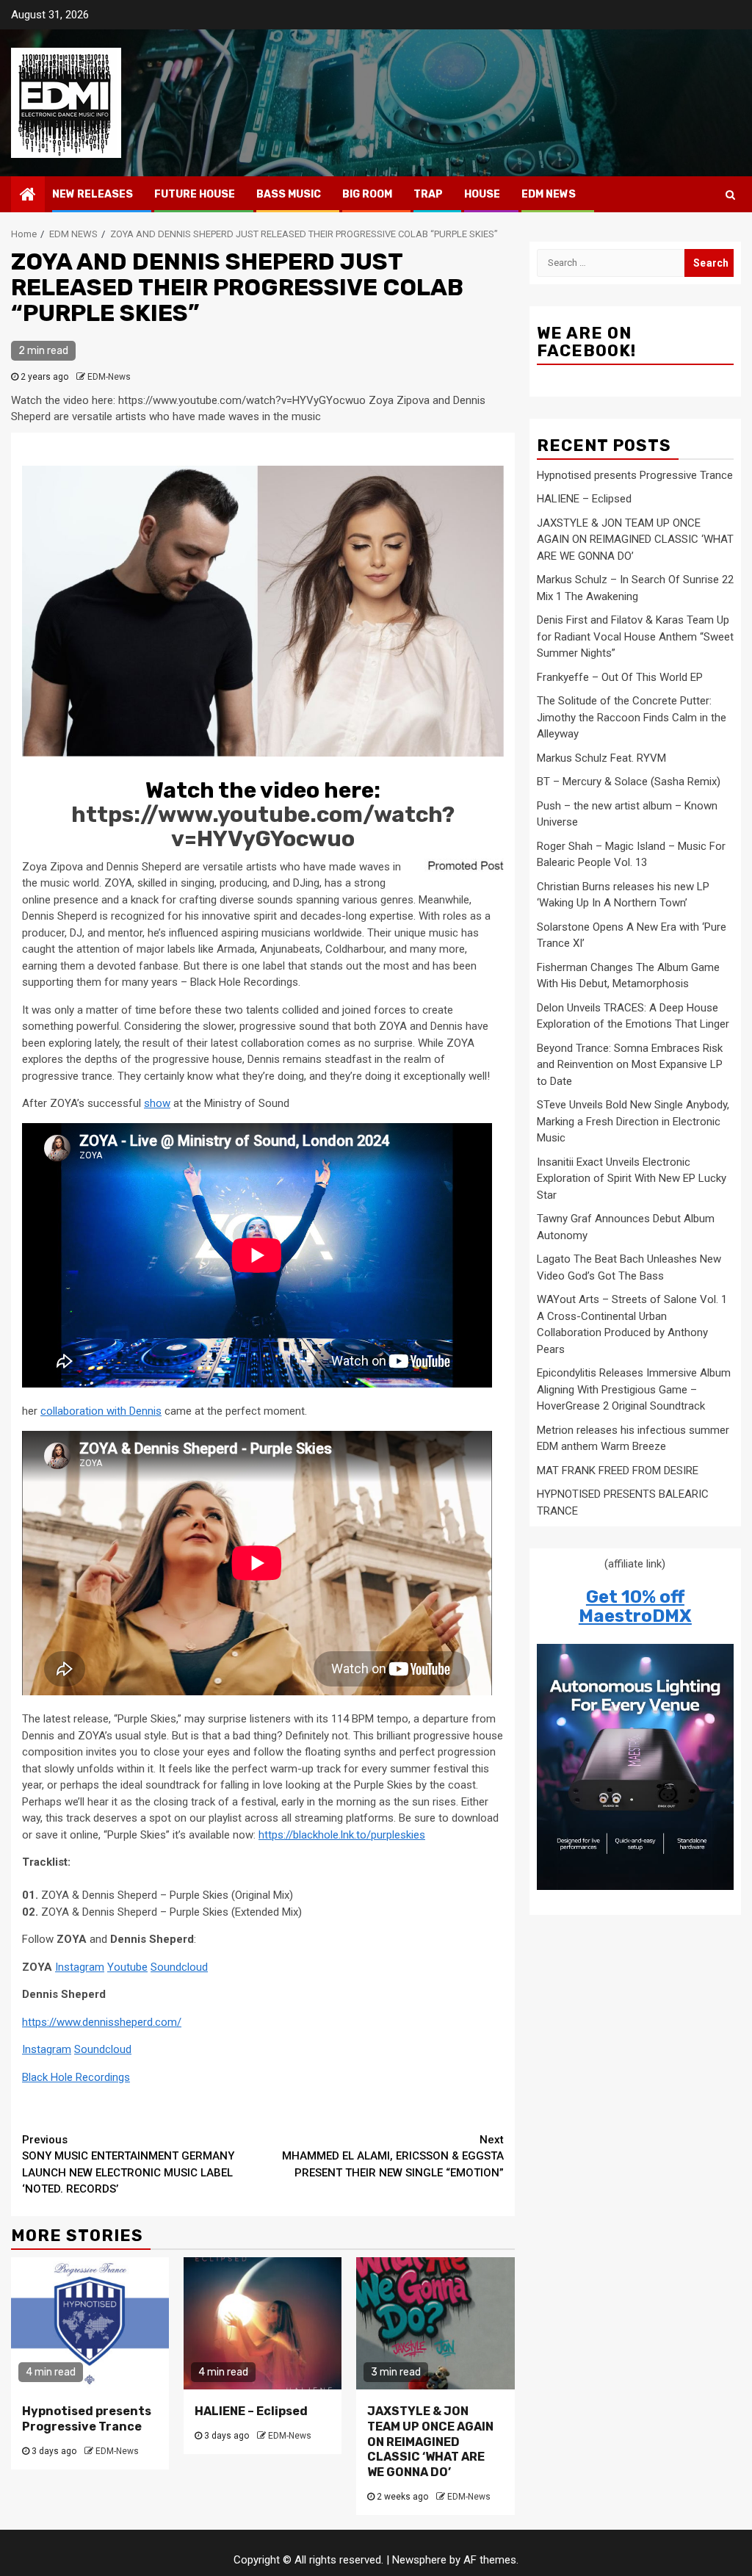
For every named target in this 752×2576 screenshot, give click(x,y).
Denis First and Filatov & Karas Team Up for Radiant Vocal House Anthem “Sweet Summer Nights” (635, 636)
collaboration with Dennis (101, 1411)
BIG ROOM (367, 194)
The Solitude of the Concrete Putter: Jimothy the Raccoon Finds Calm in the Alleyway (632, 717)
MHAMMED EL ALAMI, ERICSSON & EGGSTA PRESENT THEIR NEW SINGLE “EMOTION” (393, 2156)
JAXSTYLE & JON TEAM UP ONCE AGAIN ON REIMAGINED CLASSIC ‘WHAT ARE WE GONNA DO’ (430, 2442)
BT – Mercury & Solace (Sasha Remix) (629, 782)
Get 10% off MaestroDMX (635, 1606)
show (157, 1103)
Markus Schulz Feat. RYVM (601, 758)
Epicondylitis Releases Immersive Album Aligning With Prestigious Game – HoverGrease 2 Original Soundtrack (634, 1389)
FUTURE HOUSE (195, 194)
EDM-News (109, 377)
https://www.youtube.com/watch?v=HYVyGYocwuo (263, 827)
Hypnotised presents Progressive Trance (87, 2419)
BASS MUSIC (289, 194)
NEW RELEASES (93, 194)
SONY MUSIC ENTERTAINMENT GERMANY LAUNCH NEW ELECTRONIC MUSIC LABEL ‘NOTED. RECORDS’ (128, 2165)
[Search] (730, 195)
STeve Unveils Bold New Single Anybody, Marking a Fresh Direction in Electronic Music (633, 1121)
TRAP (428, 194)
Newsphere (419, 2560)
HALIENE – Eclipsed (251, 2411)
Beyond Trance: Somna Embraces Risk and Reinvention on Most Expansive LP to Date (630, 1065)
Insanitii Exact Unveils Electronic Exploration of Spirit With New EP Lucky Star (632, 1179)
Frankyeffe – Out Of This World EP (620, 677)
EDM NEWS (549, 194)
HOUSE (482, 194)
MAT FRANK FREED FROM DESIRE (618, 1471)
